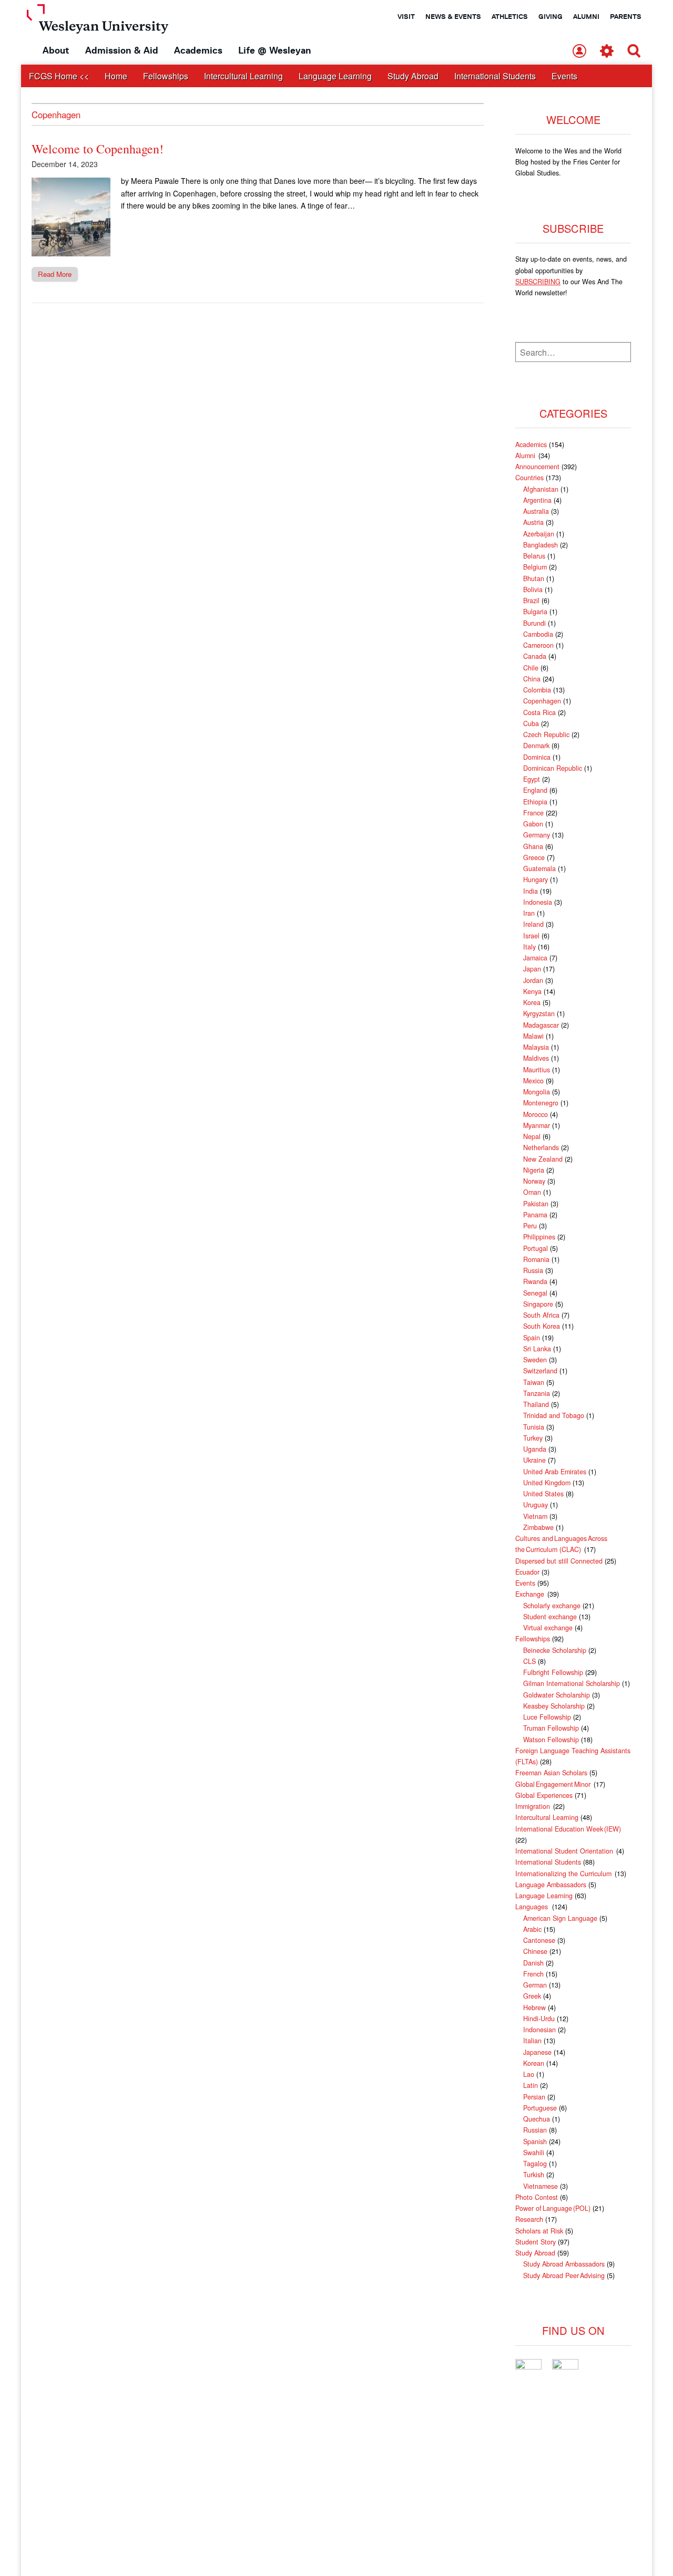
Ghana (533, 846)
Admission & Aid (122, 50)
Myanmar (537, 1125)
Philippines (539, 1237)
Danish (533, 1963)
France (533, 813)
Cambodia (538, 634)
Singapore (538, 1304)
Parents (626, 16)
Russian (535, 2130)
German (535, 1985)
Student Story (536, 2242)
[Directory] (579, 52)
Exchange (530, 1594)
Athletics (510, 16)
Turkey (533, 1438)
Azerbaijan (539, 534)
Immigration (533, 1806)
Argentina (537, 500)
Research (529, 2219)
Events (564, 76)
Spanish (535, 2142)
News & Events (453, 16)
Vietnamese (541, 2186)
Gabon (533, 824)
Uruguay (536, 1505)
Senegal (535, 1293)
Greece (534, 857)
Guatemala (539, 868)
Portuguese (540, 2108)
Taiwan (534, 1382)
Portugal (536, 1248)
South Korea (542, 1326)
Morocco (536, 1114)
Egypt (532, 779)
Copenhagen (542, 701)
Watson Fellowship (551, 1740)
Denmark (536, 746)
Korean (534, 2063)
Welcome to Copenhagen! (98, 149)
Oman (532, 1192)
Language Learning (335, 76)
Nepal (532, 1136)
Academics (198, 50)
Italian (532, 2041)
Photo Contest (537, 2197)
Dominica (537, 757)
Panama (535, 1215)
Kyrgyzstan (539, 1013)
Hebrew (534, 2008)
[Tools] (607, 52)
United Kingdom (547, 1483)
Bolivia (533, 589)
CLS (529, 1661)
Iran (529, 913)
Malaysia (536, 1047)
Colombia (537, 690)
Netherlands (541, 1147)
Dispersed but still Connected (559, 1561)
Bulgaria (535, 612)
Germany (537, 835)
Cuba (531, 723)
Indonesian (539, 2030)
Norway (534, 1181)
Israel (531, 936)
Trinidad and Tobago (554, 1415)
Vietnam (535, 1516)
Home (116, 76)
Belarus (534, 556)
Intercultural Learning (243, 76)
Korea (532, 1002)
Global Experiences (544, 1795)
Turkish (534, 2175)
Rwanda (535, 1281)
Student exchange (550, 1617)
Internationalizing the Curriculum (564, 1874)
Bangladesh (541, 545)
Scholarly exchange (552, 1606)
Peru (530, 1226)
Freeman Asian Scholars (551, 1773)
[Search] (634, 52)
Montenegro (541, 1103)
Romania (536, 1259)
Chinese (535, 1951)
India (531, 891)
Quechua (537, 2119)
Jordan (533, 980)
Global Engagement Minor (553, 1784)
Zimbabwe (538, 1527)
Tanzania (537, 1393)
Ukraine (534, 1460)
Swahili (534, 2153)
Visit (406, 16)
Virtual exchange (548, 1628)
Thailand (536, 1404)
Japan (532, 969)
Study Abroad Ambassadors (564, 2264)
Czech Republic (546, 734)
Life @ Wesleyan (274, 50)
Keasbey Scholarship (554, 1706)
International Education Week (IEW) (568, 1829)
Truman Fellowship (551, 1728)
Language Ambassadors (551, 1885)
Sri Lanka (537, 1349)
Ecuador (527, 1572)
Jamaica (535, 958)
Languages (533, 1907)
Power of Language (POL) (553, 2208)
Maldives (536, 1058)
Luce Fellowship (547, 1717)
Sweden (535, 1360)
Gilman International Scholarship (572, 1683)
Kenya (532, 991)
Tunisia (534, 1427)
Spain (532, 1338)
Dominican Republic (553, 768)
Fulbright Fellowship (553, 1672)
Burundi (534, 623)
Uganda (535, 1449)
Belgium (535, 567)
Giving (550, 16)
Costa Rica (539, 712)
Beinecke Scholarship (555, 1650)
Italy (529, 947)
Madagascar (541, 1025)
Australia (536, 511)
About (56, 50)
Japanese (537, 2052)
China (532, 679)
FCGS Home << (59, 76)
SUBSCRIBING (538, 282)
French (533, 1974)
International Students (495, 76)
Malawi (533, 1036)
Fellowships (166, 76)
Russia (533, 1270)
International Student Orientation (565, 1851)
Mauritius (537, 1070)
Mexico (533, 1081)
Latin (531, 2085)
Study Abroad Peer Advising (564, 2275)
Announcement (537, 467)
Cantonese (539, 1940)
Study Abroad (413, 76)
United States (543, 1494)
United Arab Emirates (555, 1472)
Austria (533, 522)
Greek (532, 1996)
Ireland (533, 924)
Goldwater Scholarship (557, 1695)
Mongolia (537, 1092)
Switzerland (540, 1371)
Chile (531, 668)
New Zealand (543, 1159)
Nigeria (534, 1170)
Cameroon (538, 645)
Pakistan (536, 1204)
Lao (529, 2074)
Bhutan (534, 578)
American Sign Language (560, 1918)
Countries (529, 478)
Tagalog (535, 2164)
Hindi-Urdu (539, 2019)
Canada (535, 656)
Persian (534, 2097)
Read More (55, 274)
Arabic (532, 1929)
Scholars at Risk (539, 2231)
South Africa (541, 1315)
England (535, 790)
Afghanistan (541, 489)
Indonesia (538, 902)
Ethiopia (535, 802)
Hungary (536, 880)
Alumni (586, 16)
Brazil (531, 601)
